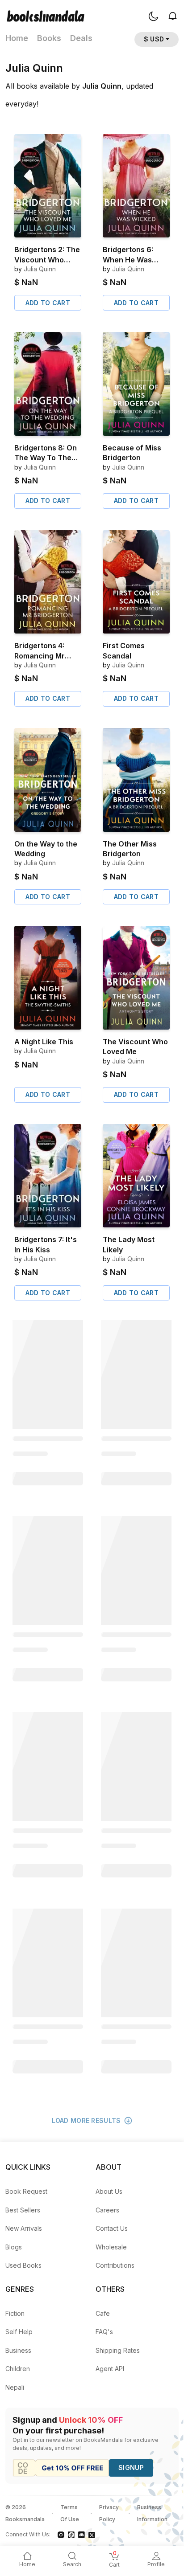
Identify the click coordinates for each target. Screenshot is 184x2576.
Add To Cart (48, 303)
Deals (81, 38)
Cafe (103, 2313)
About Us (109, 2191)
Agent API (110, 2369)
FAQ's (104, 2332)
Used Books (23, 2265)
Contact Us (112, 2228)
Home (17, 38)
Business (18, 2350)
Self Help (19, 2332)
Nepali (15, 2387)
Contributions (115, 2265)
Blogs (14, 2247)
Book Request (26, 2191)
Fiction (15, 2313)
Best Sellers (23, 2210)
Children (18, 2369)
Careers (107, 2210)
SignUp (131, 2468)
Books (49, 38)
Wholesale (111, 2247)
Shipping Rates (118, 2350)
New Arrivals (24, 2228)
